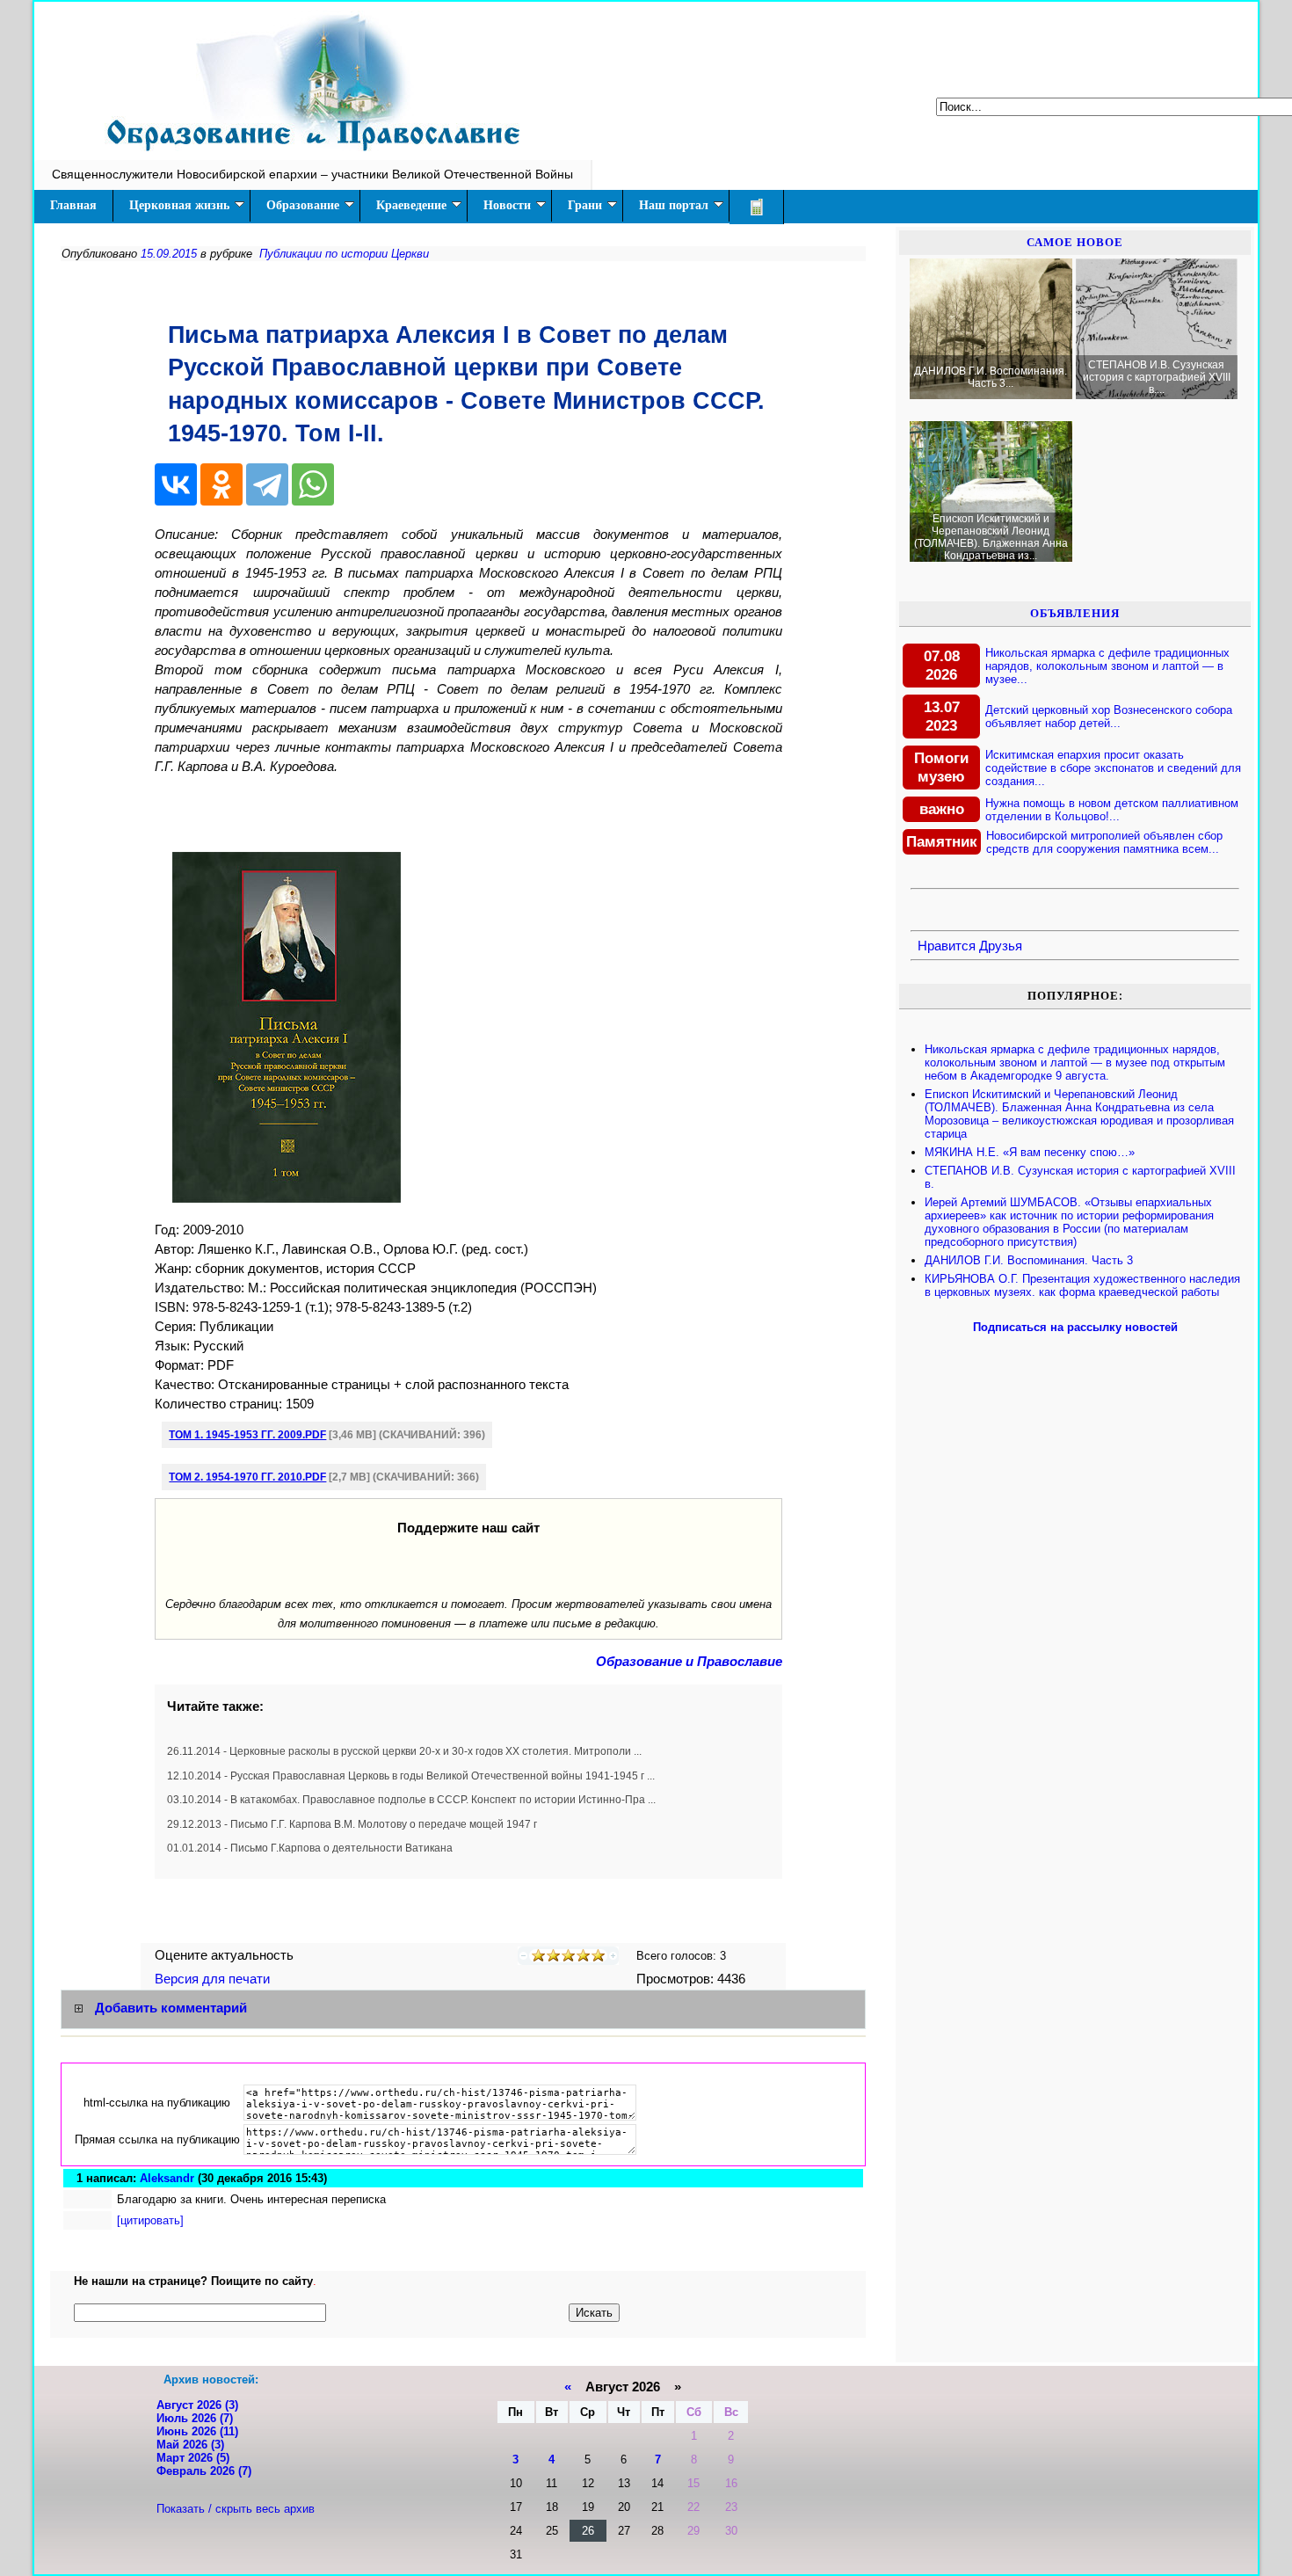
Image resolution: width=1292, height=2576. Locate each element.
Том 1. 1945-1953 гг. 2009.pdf (247, 1435)
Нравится (947, 946)
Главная (73, 205)
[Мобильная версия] (757, 207)
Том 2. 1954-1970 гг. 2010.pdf (247, 1477)
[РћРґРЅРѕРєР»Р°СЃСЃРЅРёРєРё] (221, 484)
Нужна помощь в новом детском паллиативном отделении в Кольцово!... (1112, 810)
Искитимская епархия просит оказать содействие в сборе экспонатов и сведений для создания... (1113, 768)
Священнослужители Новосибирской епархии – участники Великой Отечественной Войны (312, 174)
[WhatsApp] (313, 484)
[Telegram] (267, 484)
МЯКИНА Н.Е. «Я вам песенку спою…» (1030, 1152)
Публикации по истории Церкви (344, 254)
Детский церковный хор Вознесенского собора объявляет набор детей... (1109, 717)
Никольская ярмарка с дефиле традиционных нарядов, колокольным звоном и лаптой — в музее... (1107, 666)
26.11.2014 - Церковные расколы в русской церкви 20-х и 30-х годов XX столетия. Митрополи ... (404, 1751)
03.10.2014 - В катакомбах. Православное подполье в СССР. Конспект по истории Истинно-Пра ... (411, 1800)
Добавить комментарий (171, 2008)
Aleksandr (167, 2178)
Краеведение (411, 205)
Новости (507, 205)
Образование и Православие (689, 1662)
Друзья (1001, 946)
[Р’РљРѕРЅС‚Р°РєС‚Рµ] (176, 484)
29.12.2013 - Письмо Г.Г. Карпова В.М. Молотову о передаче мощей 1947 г (352, 1824)
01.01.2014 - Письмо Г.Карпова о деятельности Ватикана (310, 1848)
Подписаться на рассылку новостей (1075, 1327)
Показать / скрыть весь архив (236, 2509)
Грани (585, 205)
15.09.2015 (169, 254)
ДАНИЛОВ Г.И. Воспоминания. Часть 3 (1029, 1260)
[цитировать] (150, 2220)
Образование (303, 205)
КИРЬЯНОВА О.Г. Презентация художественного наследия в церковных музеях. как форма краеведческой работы (1082, 1285)
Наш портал (674, 205)
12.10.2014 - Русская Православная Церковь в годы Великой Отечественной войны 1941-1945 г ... (411, 1776)
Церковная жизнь (179, 205)
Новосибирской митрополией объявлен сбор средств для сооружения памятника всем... (1104, 842)
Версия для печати (214, 1979)
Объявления (1075, 613)
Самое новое (1075, 242)
